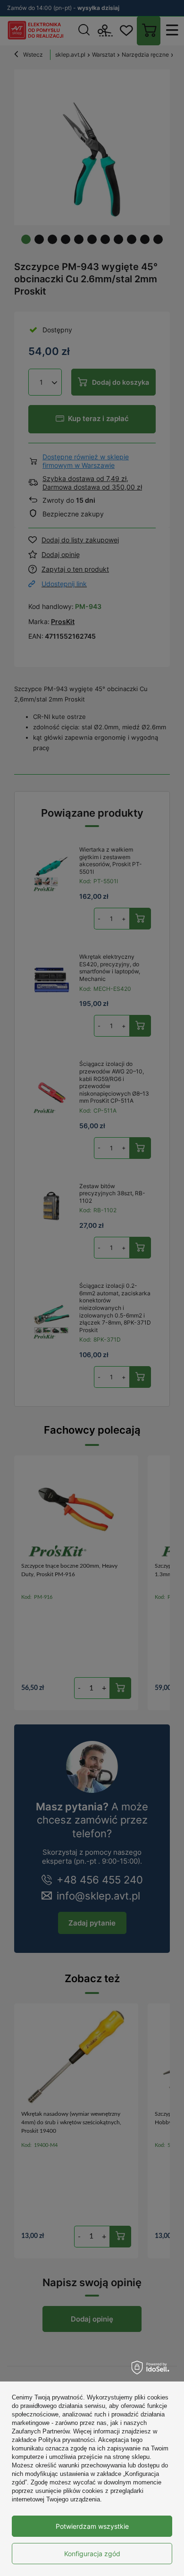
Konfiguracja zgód (92, 2554)
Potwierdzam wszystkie (92, 2526)
